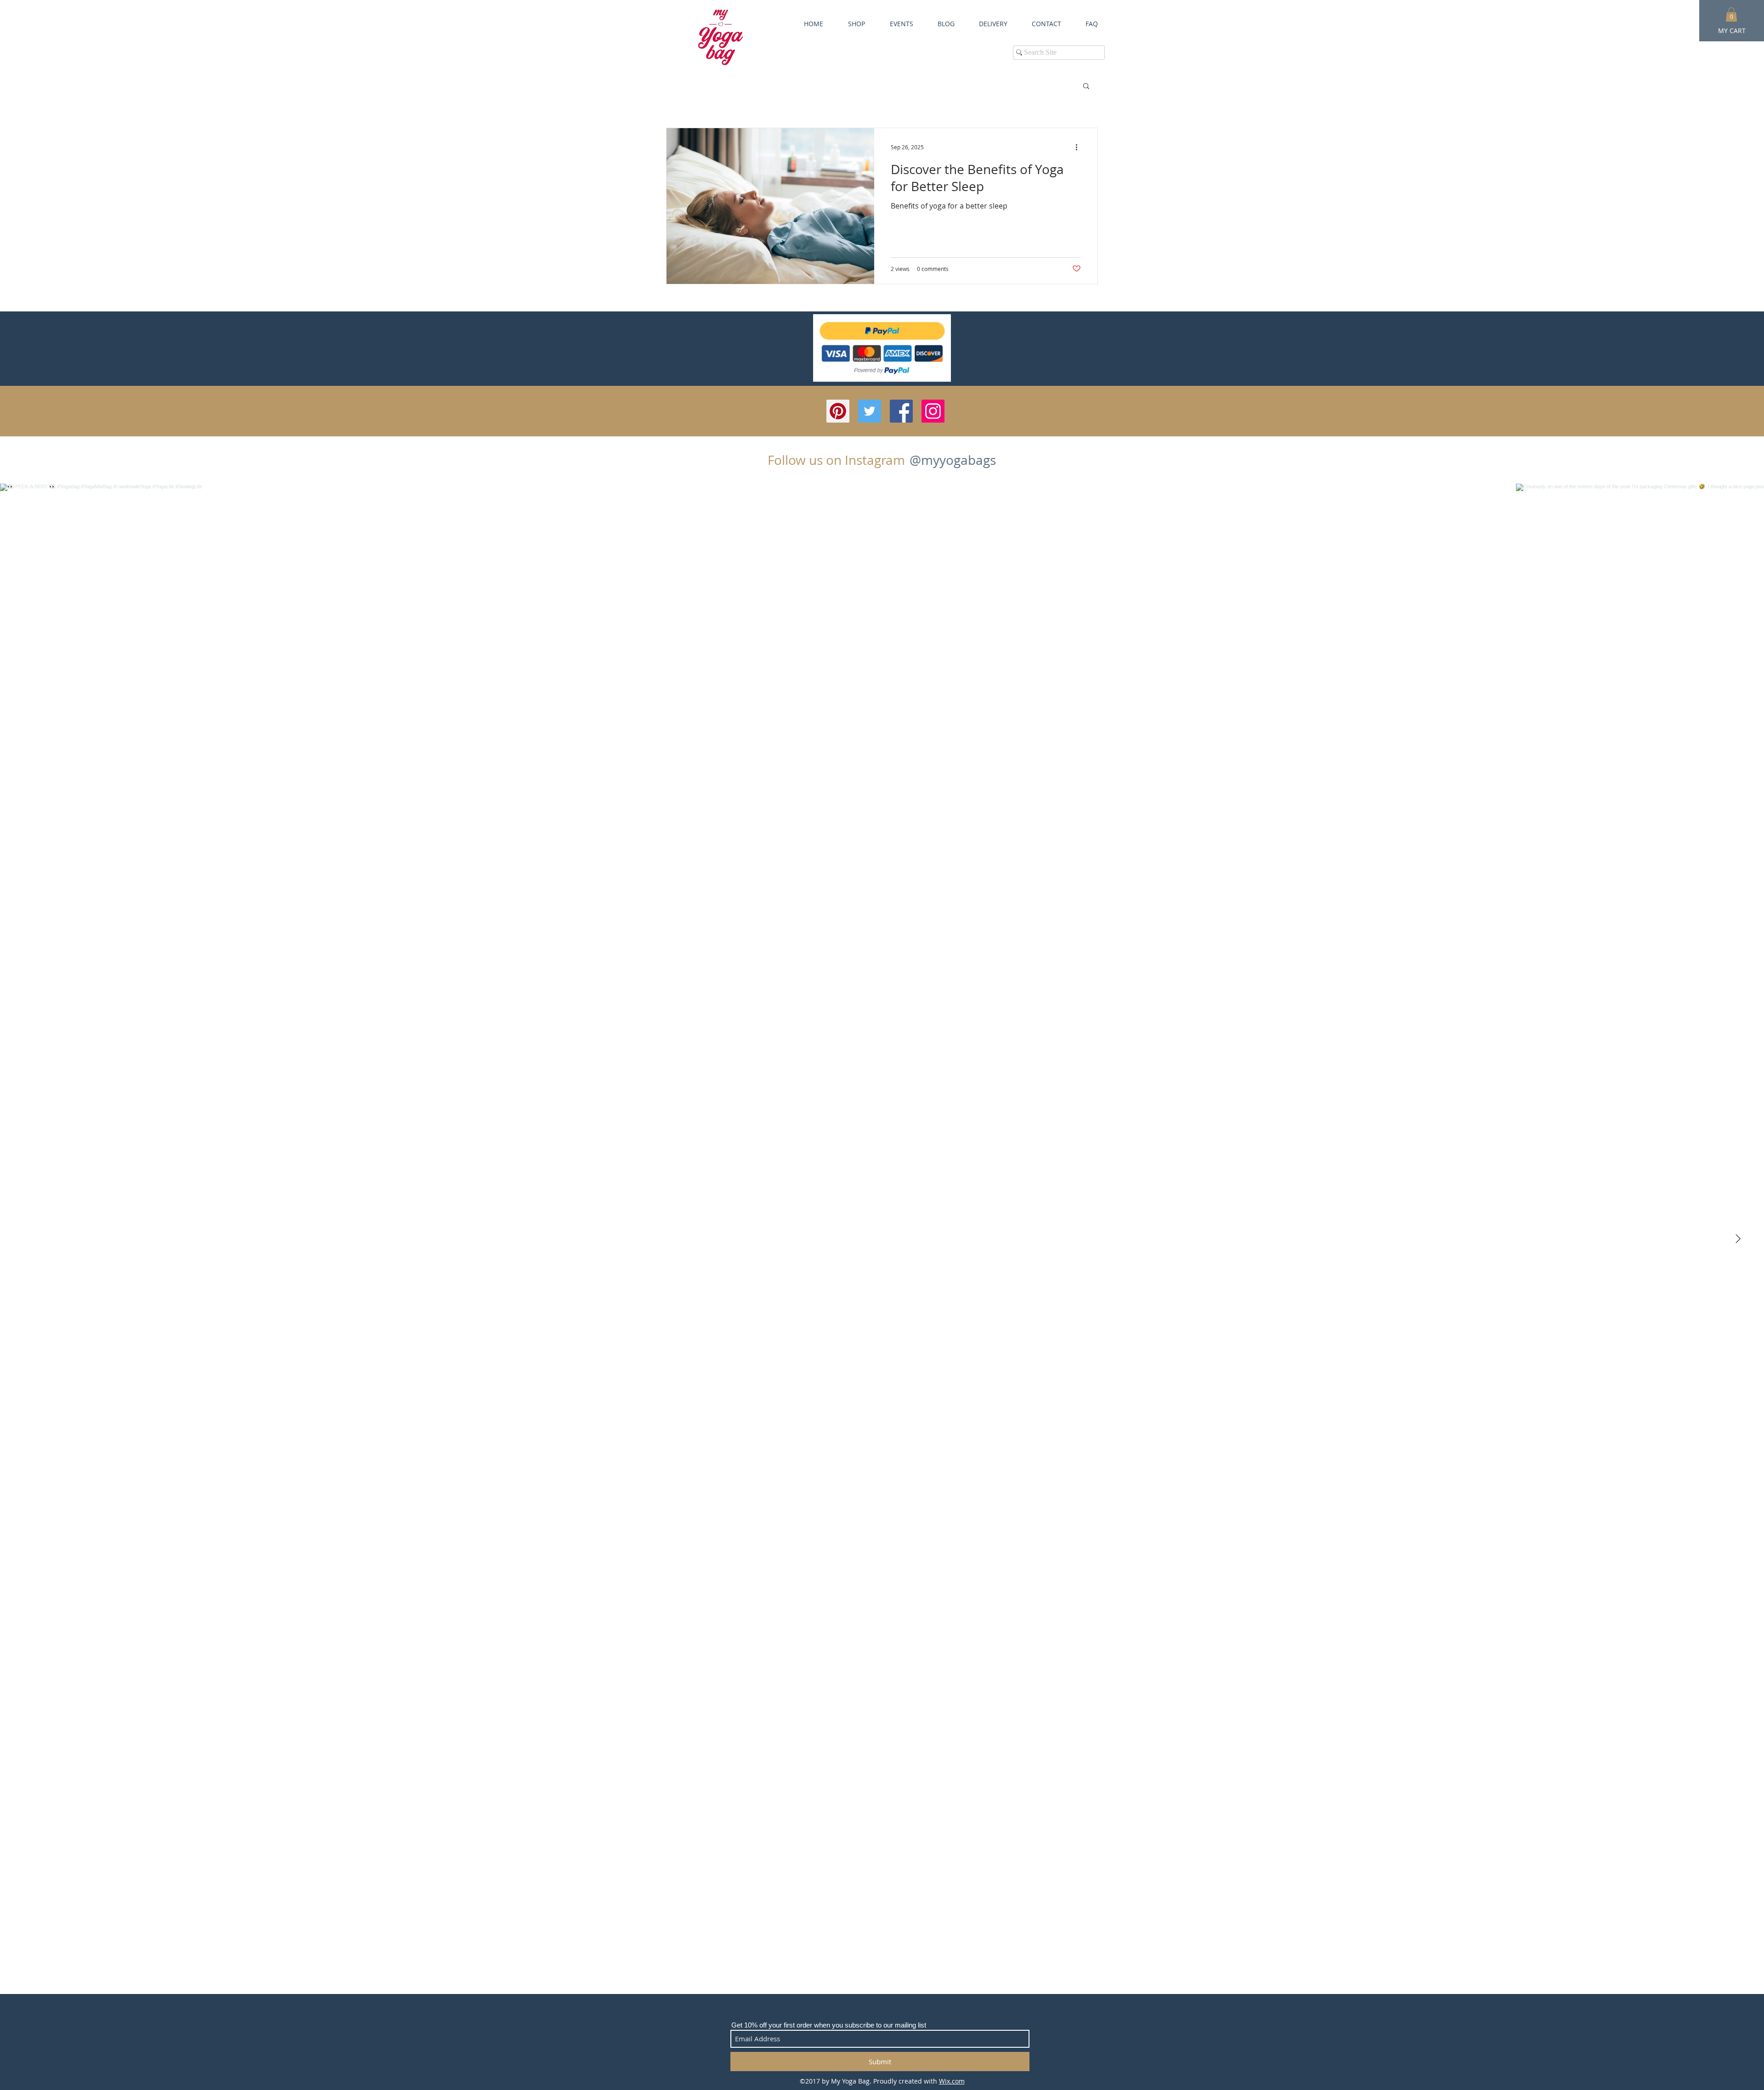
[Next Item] (1738, 1239)
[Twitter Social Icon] (870, 411)
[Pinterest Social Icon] (838, 411)
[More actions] (1080, 147)
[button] (1086, 87)
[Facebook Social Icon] (901, 411)
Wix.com (952, 2081)
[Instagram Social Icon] (933, 411)
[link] (1731, 14)
